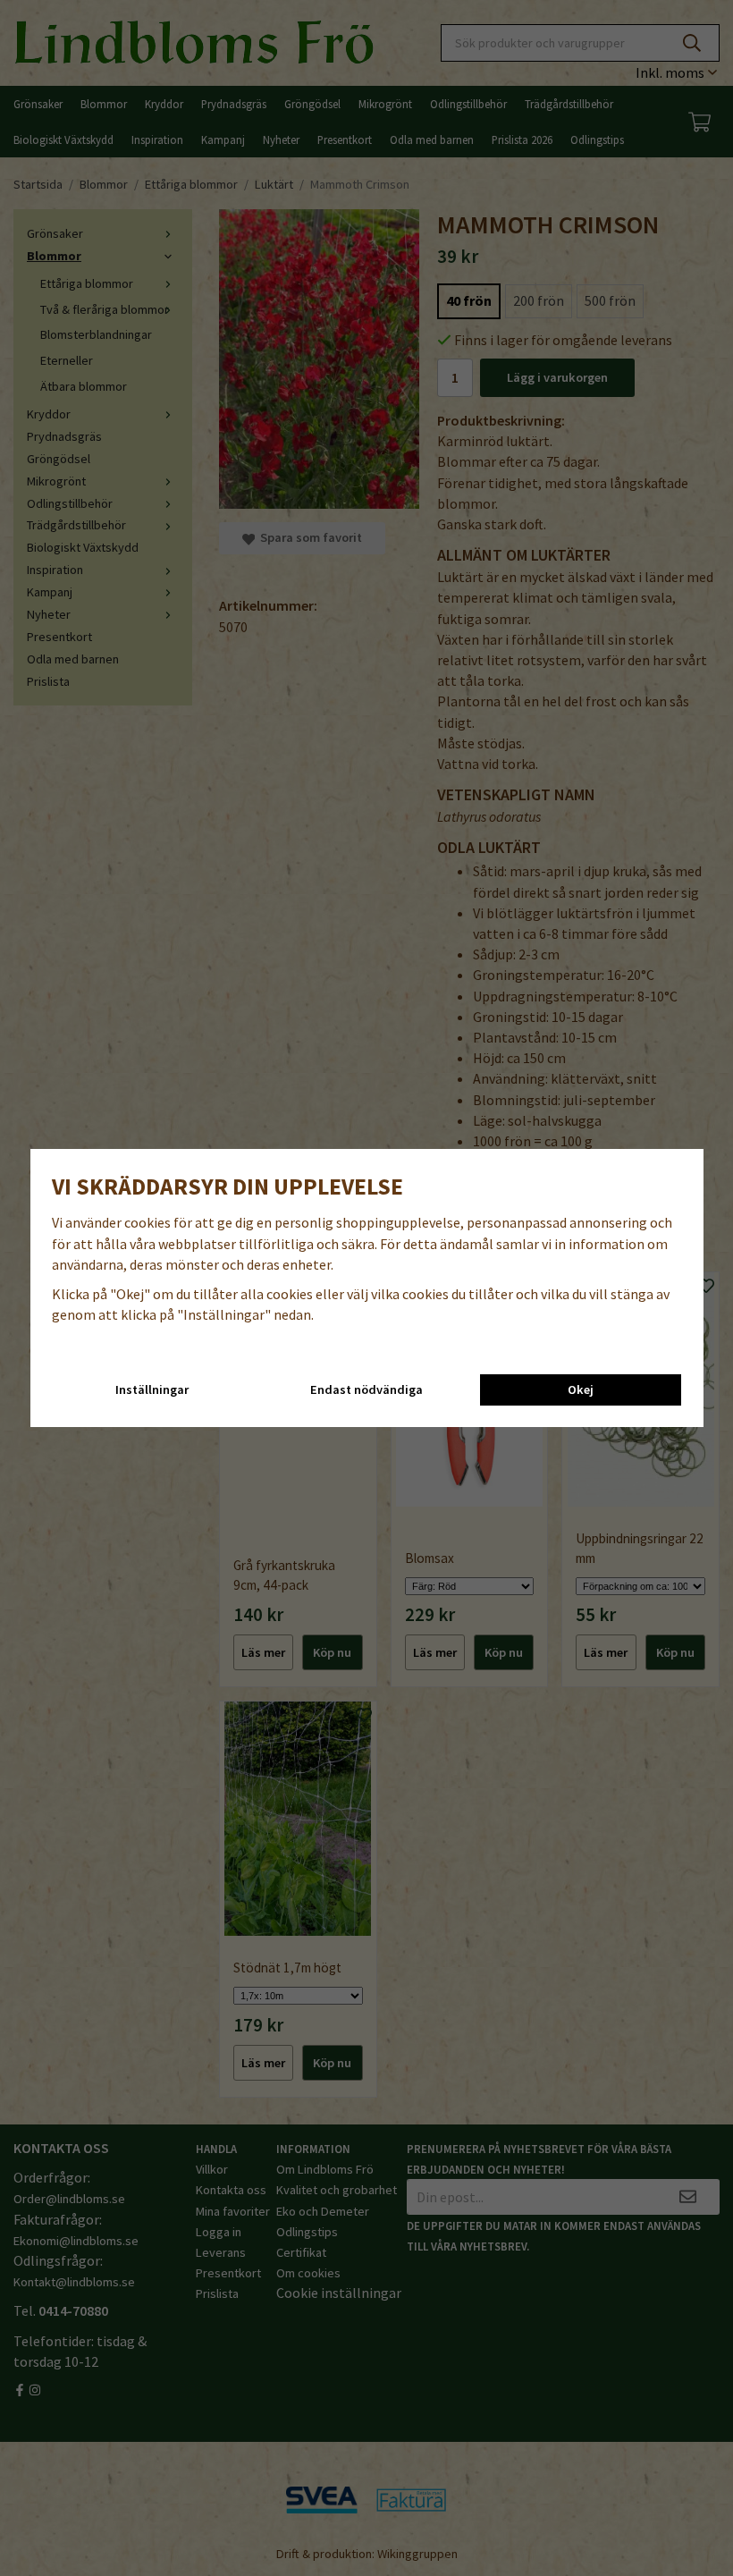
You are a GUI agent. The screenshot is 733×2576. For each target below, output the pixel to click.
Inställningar (152, 1389)
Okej (581, 1389)
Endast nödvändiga (366, 1389)
